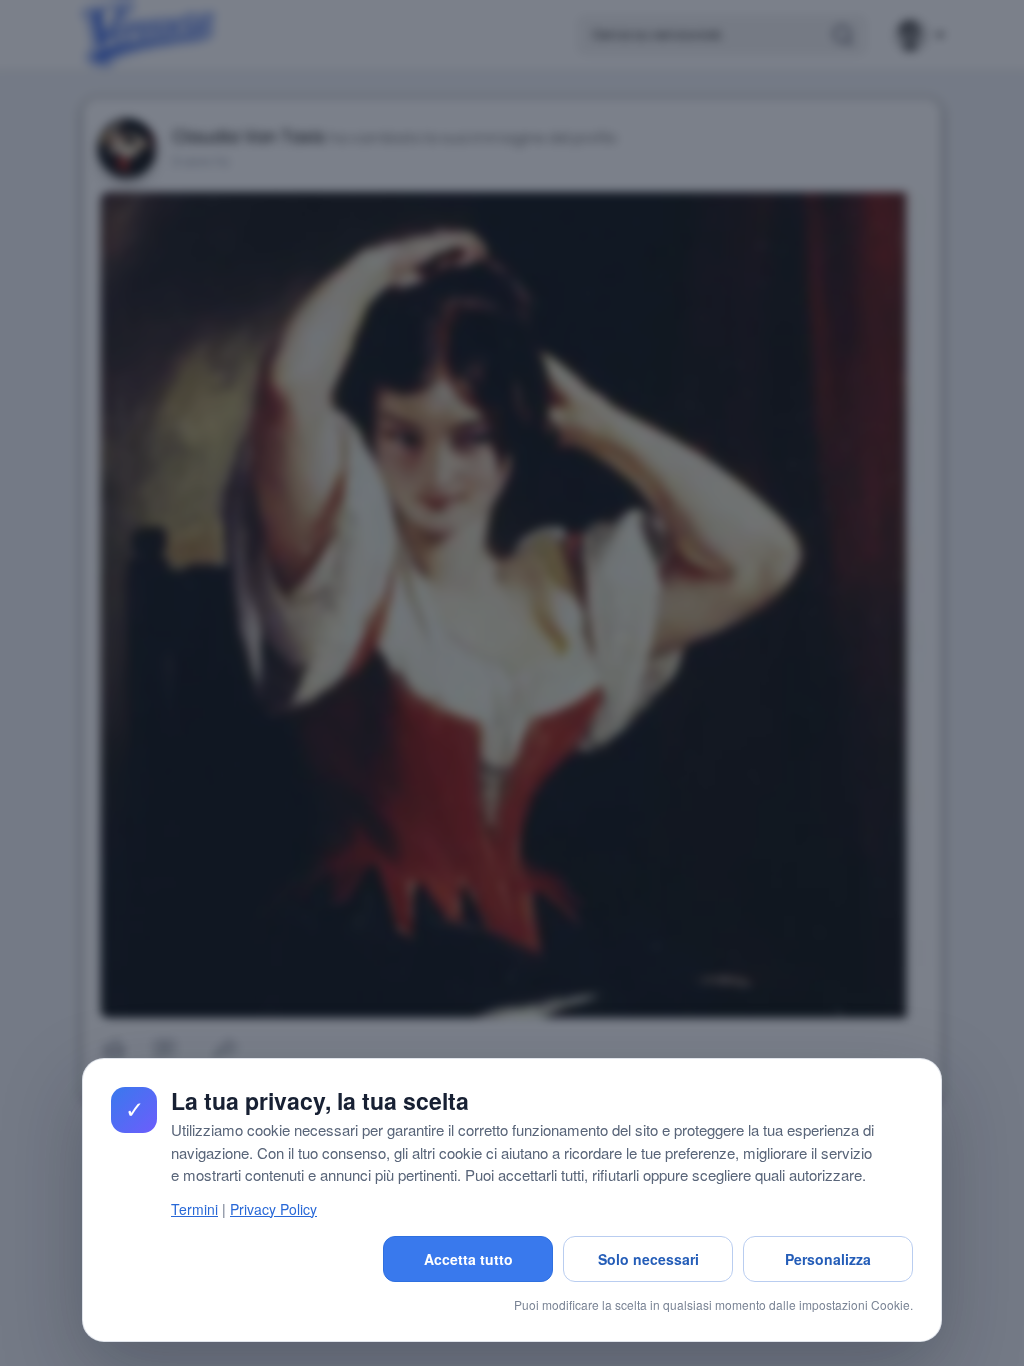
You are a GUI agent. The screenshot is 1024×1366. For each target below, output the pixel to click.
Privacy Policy (273, 1209)
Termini (194, 1209)
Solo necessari (648, 1259)
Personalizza (828, 1259)
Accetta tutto (468, 1259)
